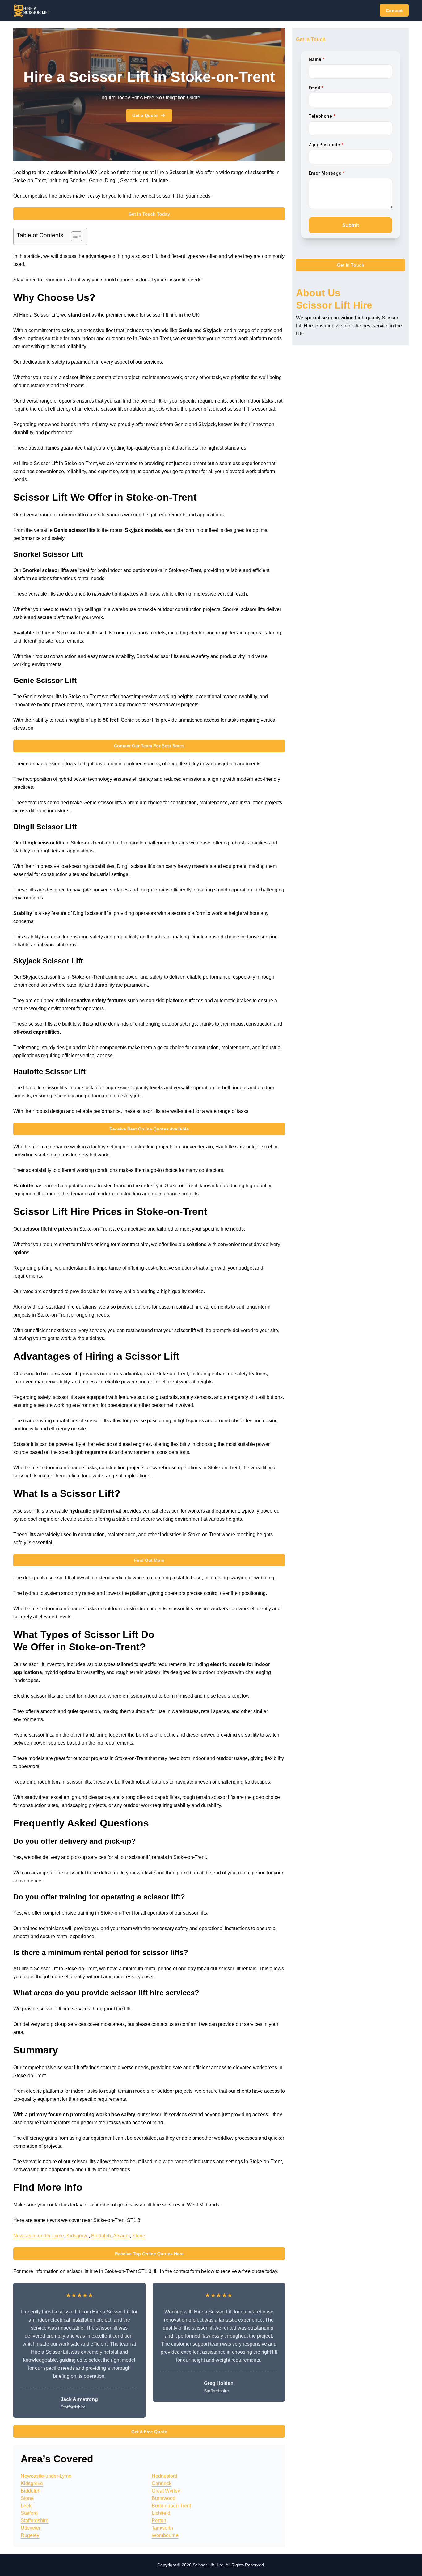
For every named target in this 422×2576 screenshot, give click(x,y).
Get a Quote (145, 115)
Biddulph (101, 2236)
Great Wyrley (166, 2491)
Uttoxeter (31, 2528)
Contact (394, 11)
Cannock (162, 2483)
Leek (26, 2506)
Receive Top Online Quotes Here (149, 2254)
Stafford (29, 2513)
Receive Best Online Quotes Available (149, 1129)
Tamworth (162, 2528)
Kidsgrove (78, 2236)
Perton (159, 2520)
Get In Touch (351, 265)
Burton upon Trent (171, 2506)
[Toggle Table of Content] (73, 236)
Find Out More (149, 1560)
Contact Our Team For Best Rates (149, 746)
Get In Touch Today (149, 214)
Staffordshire (35, 2520)
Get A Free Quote (149, 2432)
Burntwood (164, 2498)
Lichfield (161, 2513)
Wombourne (165, 2535)
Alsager (121, 2236)
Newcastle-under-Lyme (39, 2236)
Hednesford (165, 2476)
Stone (139, 2236)
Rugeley (30, 2535)
